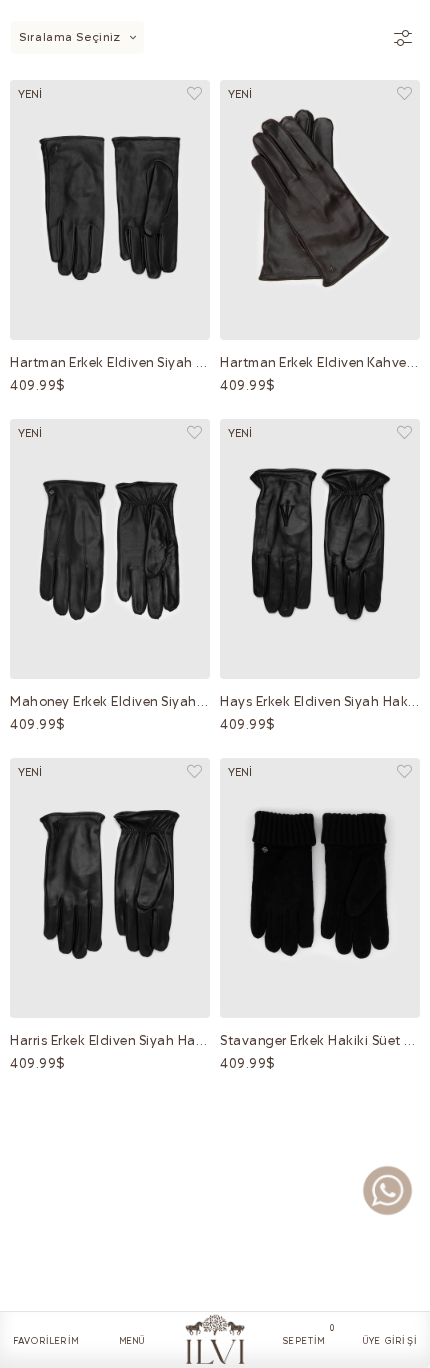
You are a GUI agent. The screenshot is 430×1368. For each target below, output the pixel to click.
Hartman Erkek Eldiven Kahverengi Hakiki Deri (320, 362)
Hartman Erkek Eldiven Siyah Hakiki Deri (110, 362)
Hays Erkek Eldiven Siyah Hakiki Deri (320, 701)
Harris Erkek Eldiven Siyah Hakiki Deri (110, 1040)
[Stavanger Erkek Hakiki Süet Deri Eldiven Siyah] (320, 888)
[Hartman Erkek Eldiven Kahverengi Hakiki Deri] (320, 210)
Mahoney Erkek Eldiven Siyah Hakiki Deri (110, 701)
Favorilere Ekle (194, 93)
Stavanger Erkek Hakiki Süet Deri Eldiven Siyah (320, 1040)
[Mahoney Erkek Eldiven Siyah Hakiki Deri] (110, 549)
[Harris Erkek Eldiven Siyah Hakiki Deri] (110, 888)
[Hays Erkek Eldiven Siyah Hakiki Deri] (320, 549)
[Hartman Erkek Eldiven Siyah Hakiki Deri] (110, 210)
